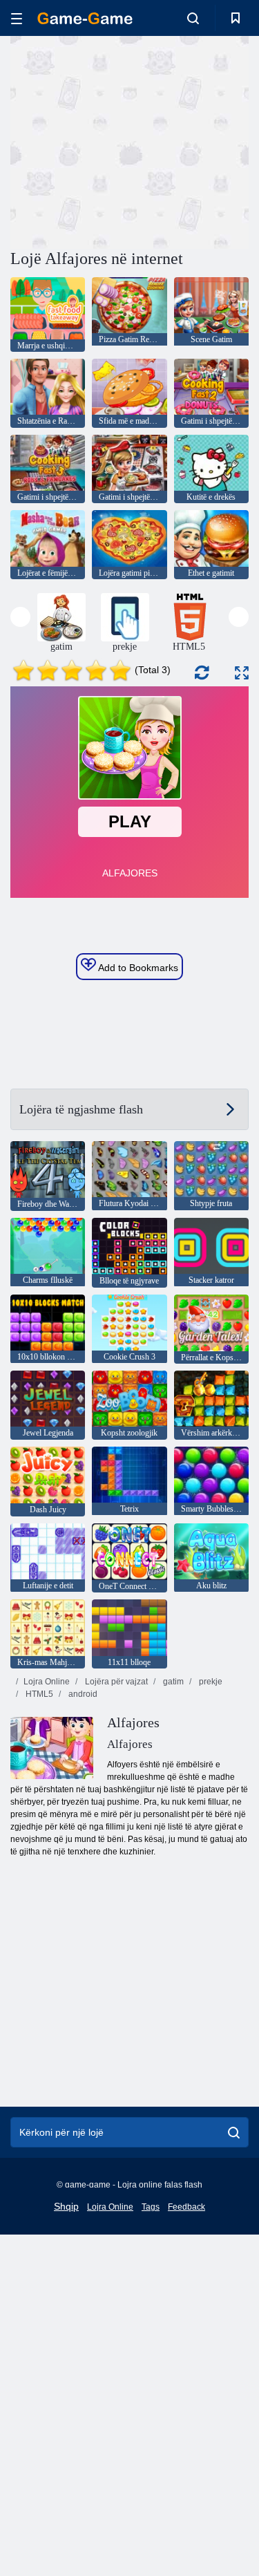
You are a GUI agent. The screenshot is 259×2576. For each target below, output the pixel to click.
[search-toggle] (193, 18)
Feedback (186, 2207)
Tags (151, 2207)
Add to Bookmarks (137, 968)
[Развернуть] (242, 673)
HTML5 (38, 1694)
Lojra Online (47, 1682)
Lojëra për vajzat (115, 1682)
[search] (234, 2132)
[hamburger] (17, 18)
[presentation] (20, 617)
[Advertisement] (127, 140)
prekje (210, 1682)
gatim (172, 1682)
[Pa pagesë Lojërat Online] (85, 18)
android (82, 1694)
